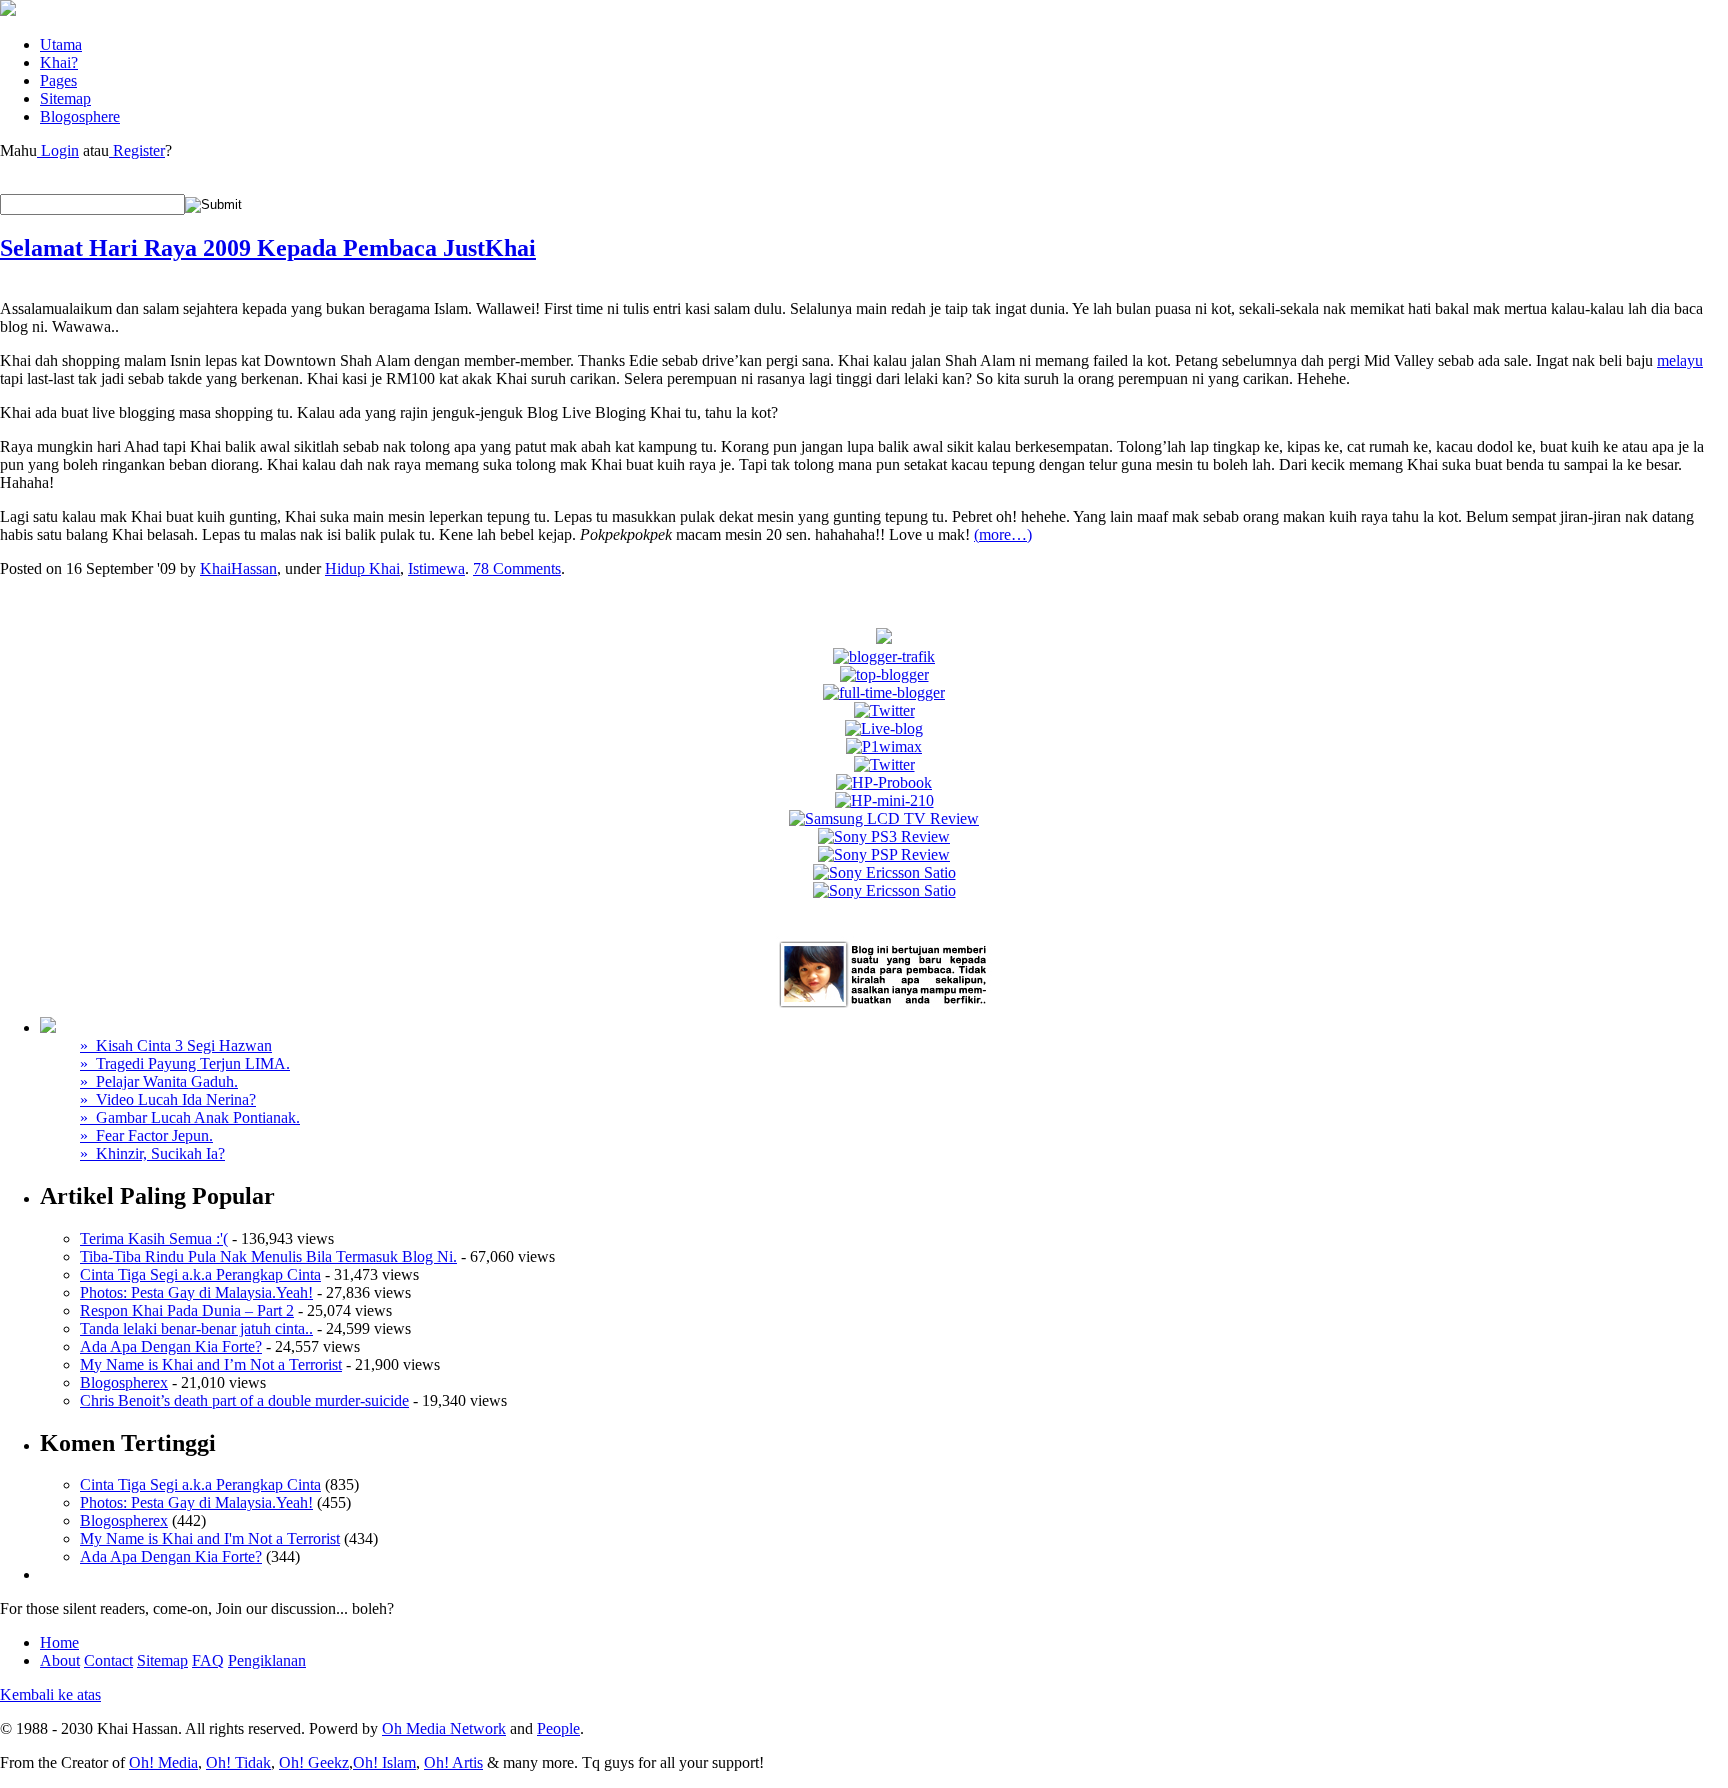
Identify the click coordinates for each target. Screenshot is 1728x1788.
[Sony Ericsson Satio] (884, 872)
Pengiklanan (267, 1660)
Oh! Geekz (314, 1762)
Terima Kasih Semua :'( (154, 1238)
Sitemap (65, 98)
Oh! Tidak (238, 1762)
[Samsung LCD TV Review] (884, 818)
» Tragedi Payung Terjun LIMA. (185, 1063)
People (558, 1728)
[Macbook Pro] (884, 890)
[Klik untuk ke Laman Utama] (8, 10)
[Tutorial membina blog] (884, 710)
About (60, 1660)
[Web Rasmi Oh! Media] (884, 638)
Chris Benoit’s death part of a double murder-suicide (244, 1400)
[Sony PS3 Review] (884, 836)
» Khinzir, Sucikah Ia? (152, 1153)
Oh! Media (163, 1762)
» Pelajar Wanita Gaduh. (159, 1081)
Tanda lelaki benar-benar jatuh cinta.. (196, 1328)
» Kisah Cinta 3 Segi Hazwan (176, 1045)
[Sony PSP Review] (884, 854)
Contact (108, 1660)
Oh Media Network (444, 1728)
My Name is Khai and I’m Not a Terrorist (211, 1364)
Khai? (59, 62)
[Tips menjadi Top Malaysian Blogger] (884, 674)
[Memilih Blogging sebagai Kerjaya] (884, 692)
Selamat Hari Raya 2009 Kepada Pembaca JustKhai (268, 248)
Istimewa (436, 568)
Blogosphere (80, 116)
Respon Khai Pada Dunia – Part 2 (187, 1310)
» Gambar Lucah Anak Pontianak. (190, 1117)
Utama (61, 44)
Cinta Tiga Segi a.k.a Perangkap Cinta (200, 1274)
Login (58, 150)
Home (59, 1642)
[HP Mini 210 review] (884, 800)
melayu (1680, 360)
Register (137, 150)
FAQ (208, 1660)
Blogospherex (124, 1382)
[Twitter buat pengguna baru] (884, 764)
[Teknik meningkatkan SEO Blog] (884, 656)
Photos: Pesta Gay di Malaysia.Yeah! (196, 1292)
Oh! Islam (384, 1762)
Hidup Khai (362, 568)
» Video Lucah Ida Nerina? (168, 1099)
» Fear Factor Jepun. (146, 1135)
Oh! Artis (453, 1762)
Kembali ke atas (50, 1694)
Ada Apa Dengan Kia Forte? (171, 1346)
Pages (58, 80)
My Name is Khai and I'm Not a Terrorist (210, 1538)
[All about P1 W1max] (884, 746)
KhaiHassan (238, 568)
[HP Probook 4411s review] (884, 782)
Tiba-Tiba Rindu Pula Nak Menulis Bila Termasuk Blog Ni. (268, 1256)
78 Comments (517, 568)
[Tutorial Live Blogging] (884, 728)
